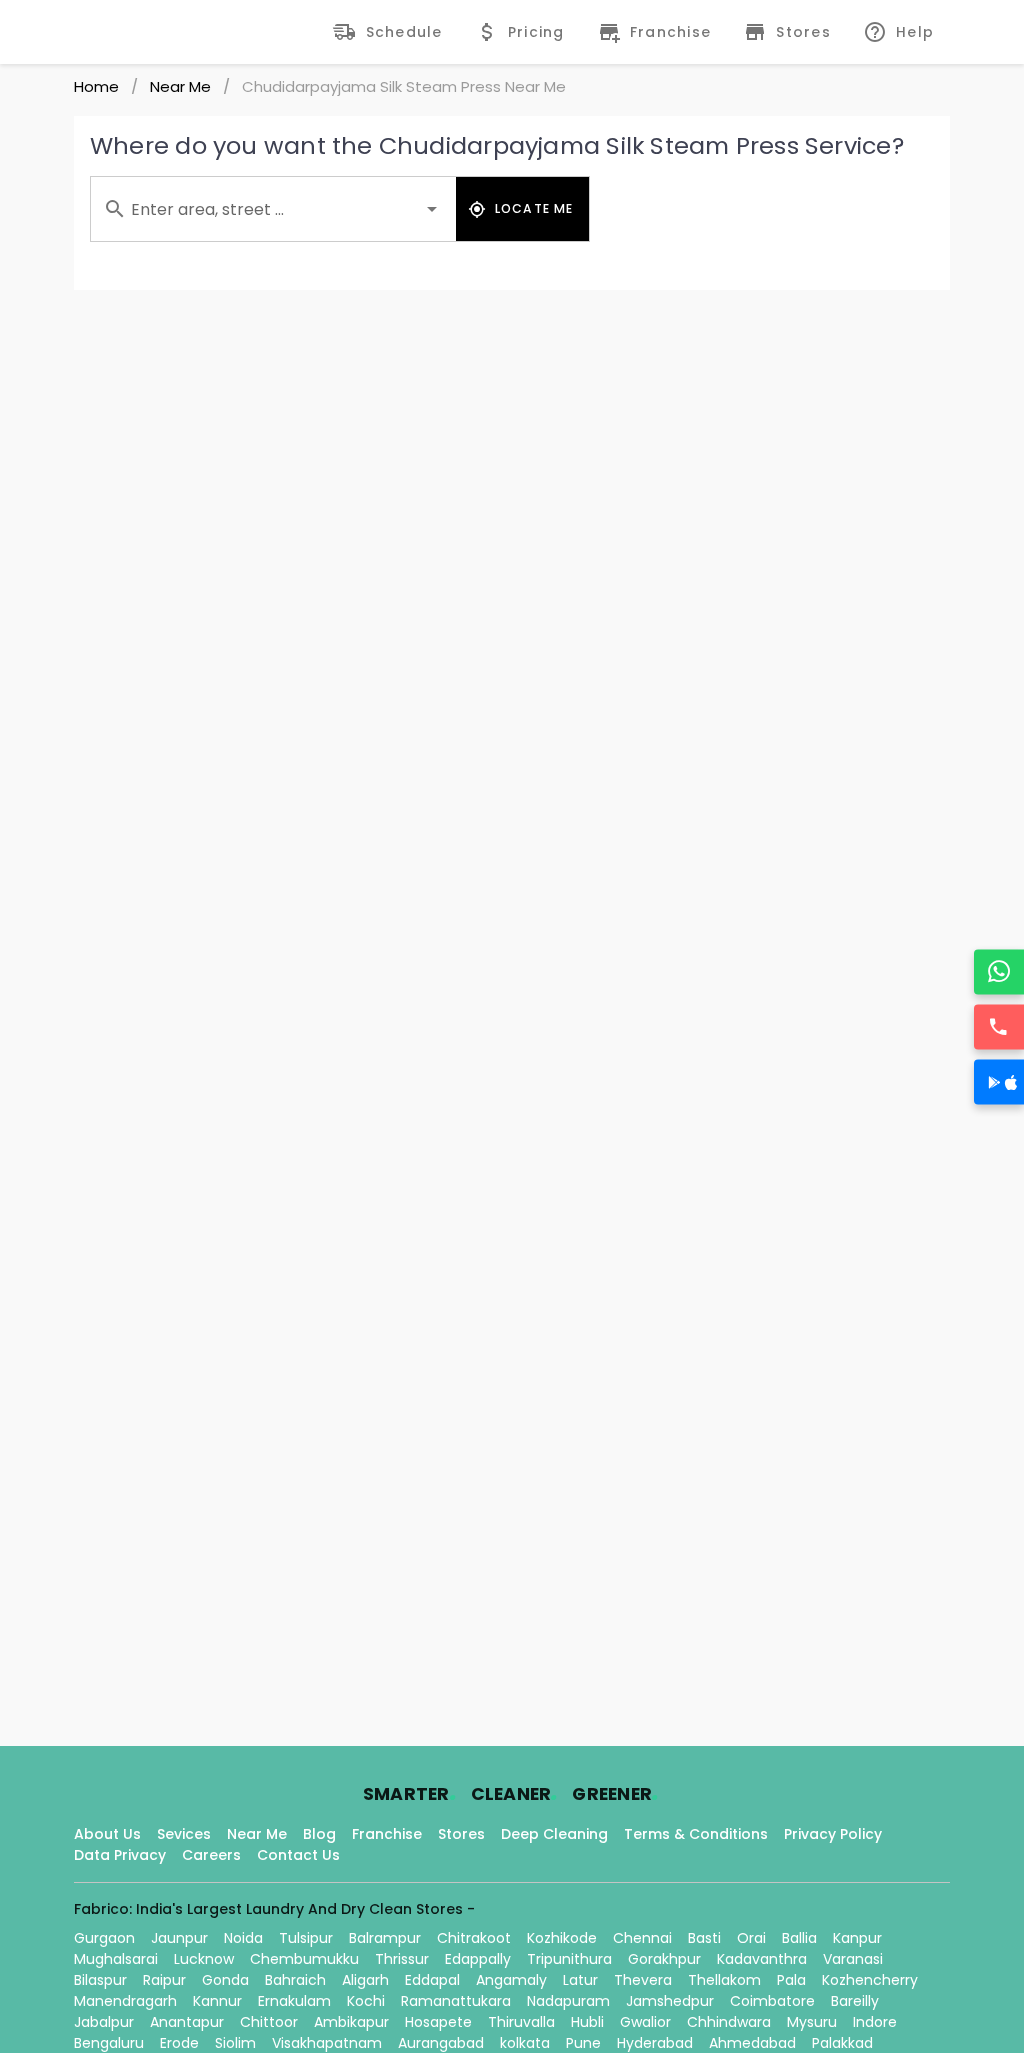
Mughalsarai (116, 1959)
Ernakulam (294, 2001)
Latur (580, 1980)
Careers (211, 1855)
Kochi (366, 2001)
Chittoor (269, 2022)
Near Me (180, 86)
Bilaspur (100, 1980)
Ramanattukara (456, 2001)
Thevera (643, 1980)
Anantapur (187, 2022)
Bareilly (855, 2001)
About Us (107, 1834)
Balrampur (385, 1938)
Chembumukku (304, 1959)
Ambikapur (351, 2022)
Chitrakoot (474, 1938)
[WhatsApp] (999, 971)
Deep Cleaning (554, 1834)
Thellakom (724, 1980)
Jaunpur (179, 1938)
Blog (319, 1834)
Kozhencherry (870, 1980)
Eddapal (432, 1980)
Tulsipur (306, 1938)
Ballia (799, 1938)
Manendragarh (125, 2001)
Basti (704, 1938)
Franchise (387, 1834)
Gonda (225, 1980)
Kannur (217, 2001)
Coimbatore (772, 2001)
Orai (751, 1938)
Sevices (184, 1834)
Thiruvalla (521, 2022)
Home (96, 86)
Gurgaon (104, 1938)
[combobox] (273, 209)
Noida (243, 1938)
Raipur (164, 1980)
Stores (461, 1834)
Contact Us (298, 1855)
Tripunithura (569, 1959)
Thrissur (402, 1959)
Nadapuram (568, 2001)
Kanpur (857, 1938)
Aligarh (365, 1980)
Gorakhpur (664, 1959)
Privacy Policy (833, 1834)
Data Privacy (120, 1855)
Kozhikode (562, 1938)
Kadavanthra (762, 1959)
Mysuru (812, 2022)
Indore (875, 2022)
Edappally (478, 1959)
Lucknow (204, 1959)
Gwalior (645, 2022)
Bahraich (295, 1980)
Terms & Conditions (696, 1834)
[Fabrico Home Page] (142, 32)
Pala (791, 1980)
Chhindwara (729, 2022)
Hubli (587, 2022)
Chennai (642, 1938)
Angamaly (511, 1980)
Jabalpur (104, 2022)
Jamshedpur (670, 2001)
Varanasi (853, 1959)
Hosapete (438, 2022)
